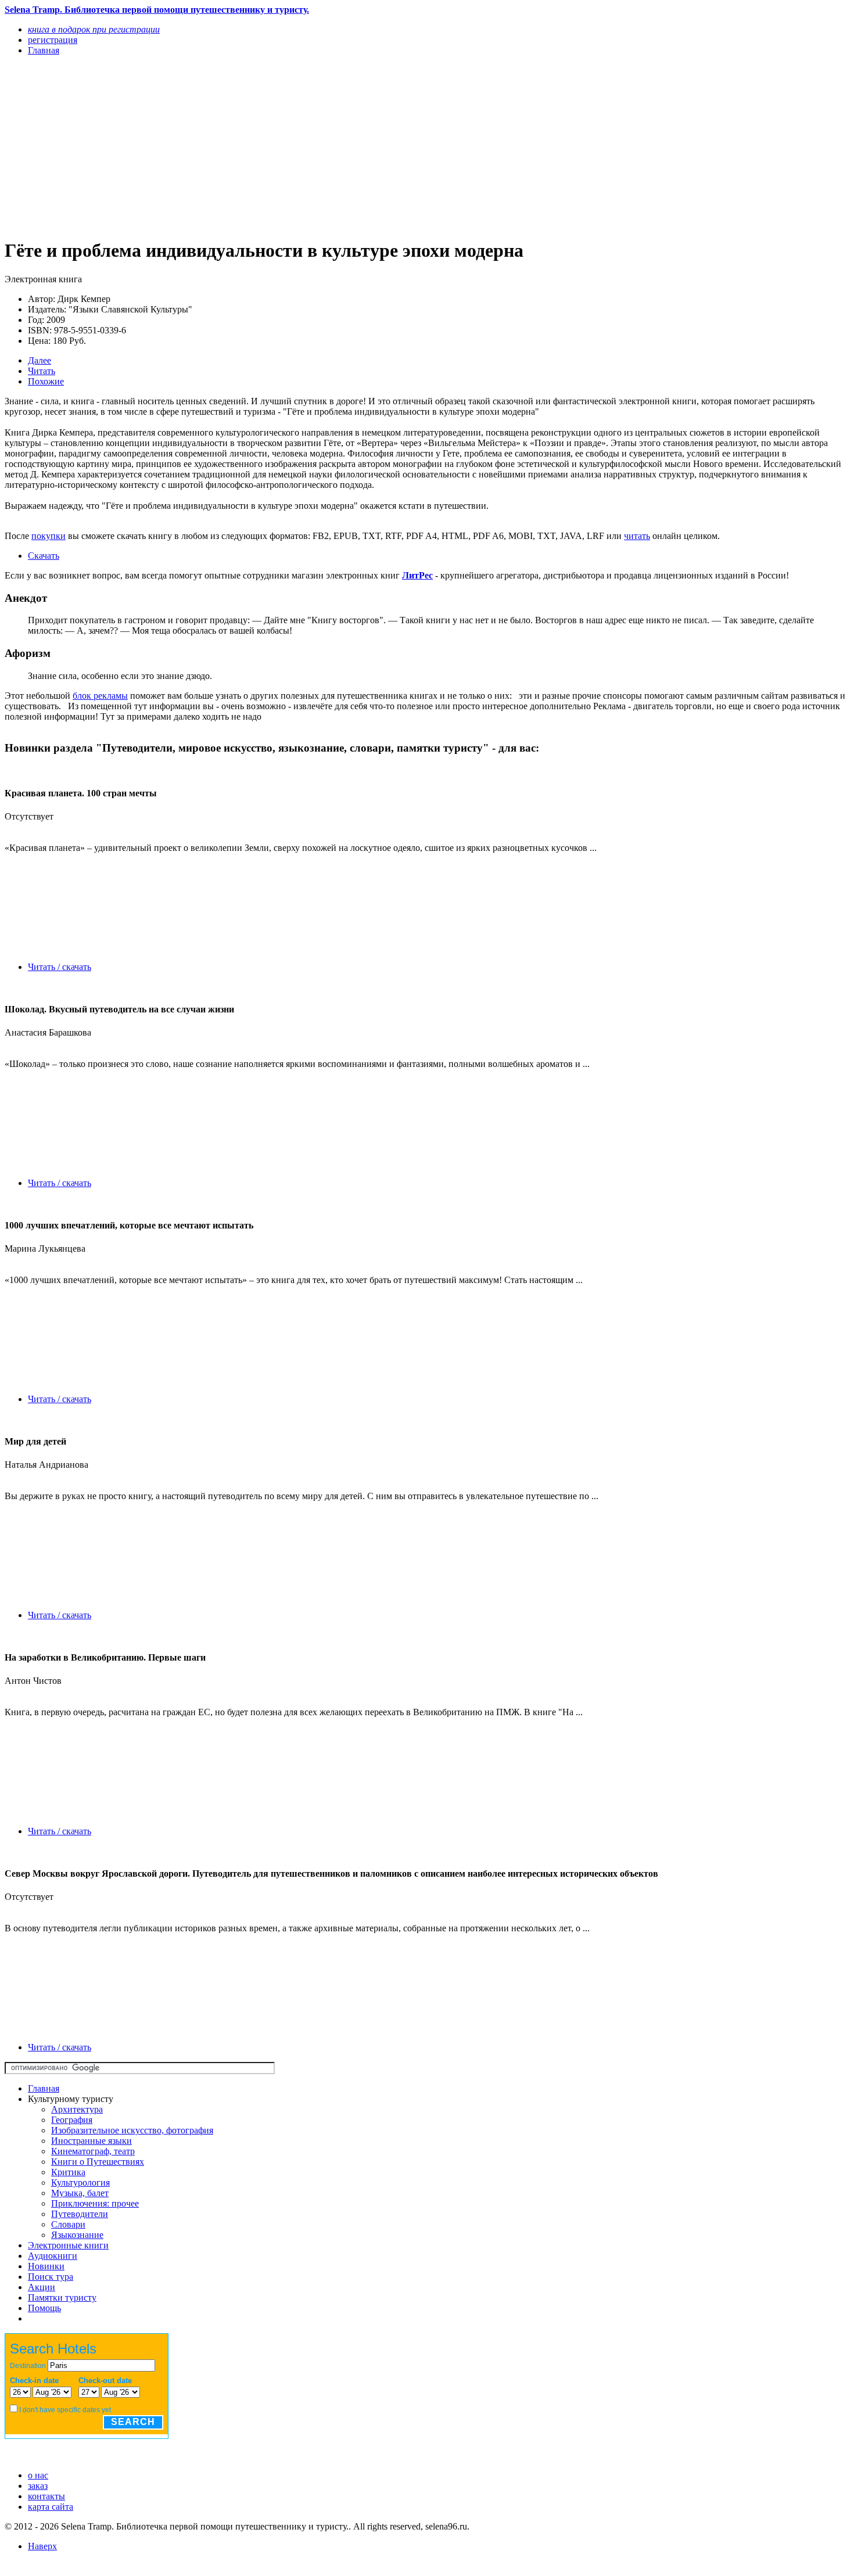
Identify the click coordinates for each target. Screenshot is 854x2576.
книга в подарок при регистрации (94, 29)
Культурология (80, 2182)
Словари (68, 2224)
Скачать (44, 556)
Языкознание (77, 2235)
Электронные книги (68, 2245)
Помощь (44, 2308)
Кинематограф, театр (93, 2151)
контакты (46, 2496)
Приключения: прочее (95, 2203)
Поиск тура (51, 2277)
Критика (68, 2172)
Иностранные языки (92, 2141)
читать (637, 536)
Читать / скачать (60, 967)
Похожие (46, 381)
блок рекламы (100, 696)
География (72, 2120)
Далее (40, 360)
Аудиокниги (53, 2256)
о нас (38, 2475)
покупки (49, 536)
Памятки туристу (62, 2297)
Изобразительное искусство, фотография (132, 2130)
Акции (42, 2287)
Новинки (46, 2266)
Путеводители (80, 2214)
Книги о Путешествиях (98, 2162)
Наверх (42, 2546)
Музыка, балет (80, 2193)
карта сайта (51, 2507)
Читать (42, 371)
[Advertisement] (300, 146)
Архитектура (77, 2109)
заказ (38, 2486)
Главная (44, 2088)
